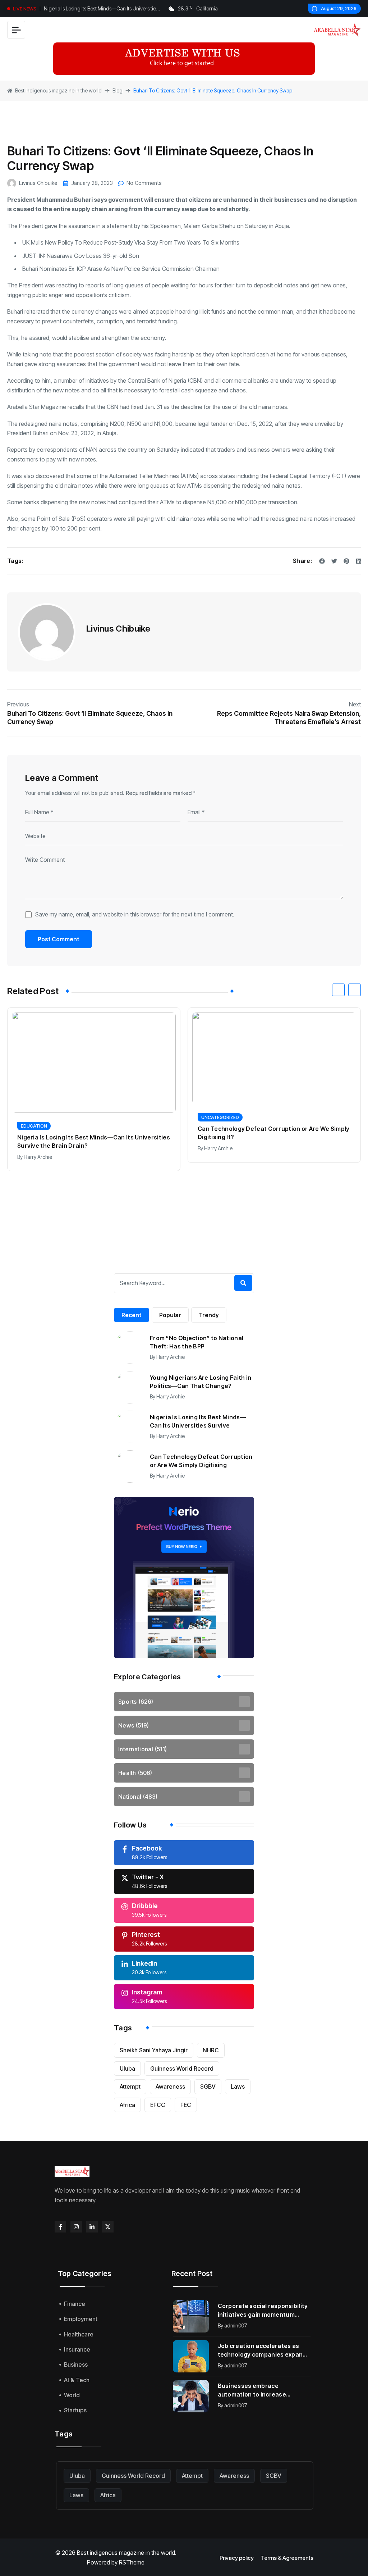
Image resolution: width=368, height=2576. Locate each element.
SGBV (208, 2086)
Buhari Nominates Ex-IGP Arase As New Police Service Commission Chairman (122, 269)
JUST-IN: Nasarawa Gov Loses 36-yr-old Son (81, 256)
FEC (186, 2105)
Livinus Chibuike (38, 183)
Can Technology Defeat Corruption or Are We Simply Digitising (201, 1461)
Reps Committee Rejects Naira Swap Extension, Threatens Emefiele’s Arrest (289, 718)
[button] (338, 990)
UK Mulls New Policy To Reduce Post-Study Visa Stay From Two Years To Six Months (131, 242)
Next (355, 704)
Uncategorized (40, 1117)
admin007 (236, 2325)
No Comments (144, 183)
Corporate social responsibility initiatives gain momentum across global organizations (263, 2310)
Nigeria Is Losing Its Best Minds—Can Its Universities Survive (198, 1421)
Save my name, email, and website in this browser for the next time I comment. (135, 914)
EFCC (158, 2105)
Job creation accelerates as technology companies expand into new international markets (263, 2350)
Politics (211, 1117)
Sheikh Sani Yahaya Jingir (154, 2050)
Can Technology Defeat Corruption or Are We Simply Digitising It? (93, 1133)
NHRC (211, 2050)
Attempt (130, 2086)
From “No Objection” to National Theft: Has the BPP (197, 1342)
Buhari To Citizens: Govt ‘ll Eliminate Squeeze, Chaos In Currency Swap (90, 718)
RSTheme (132, 2562)
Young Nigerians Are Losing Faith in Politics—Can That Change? (201, 1382)
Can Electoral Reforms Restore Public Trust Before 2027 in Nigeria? (271, 1133)
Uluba (127, 2068)
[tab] (132, 1315)
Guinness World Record (182, 2068)
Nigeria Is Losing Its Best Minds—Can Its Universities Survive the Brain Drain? (101, 9)
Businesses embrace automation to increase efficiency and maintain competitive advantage (252, 2390)
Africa (127, 2105)
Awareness (170, 2086)
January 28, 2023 (92, 183)
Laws (238, 2086)
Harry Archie (38, 1148)
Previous (18, 704)
